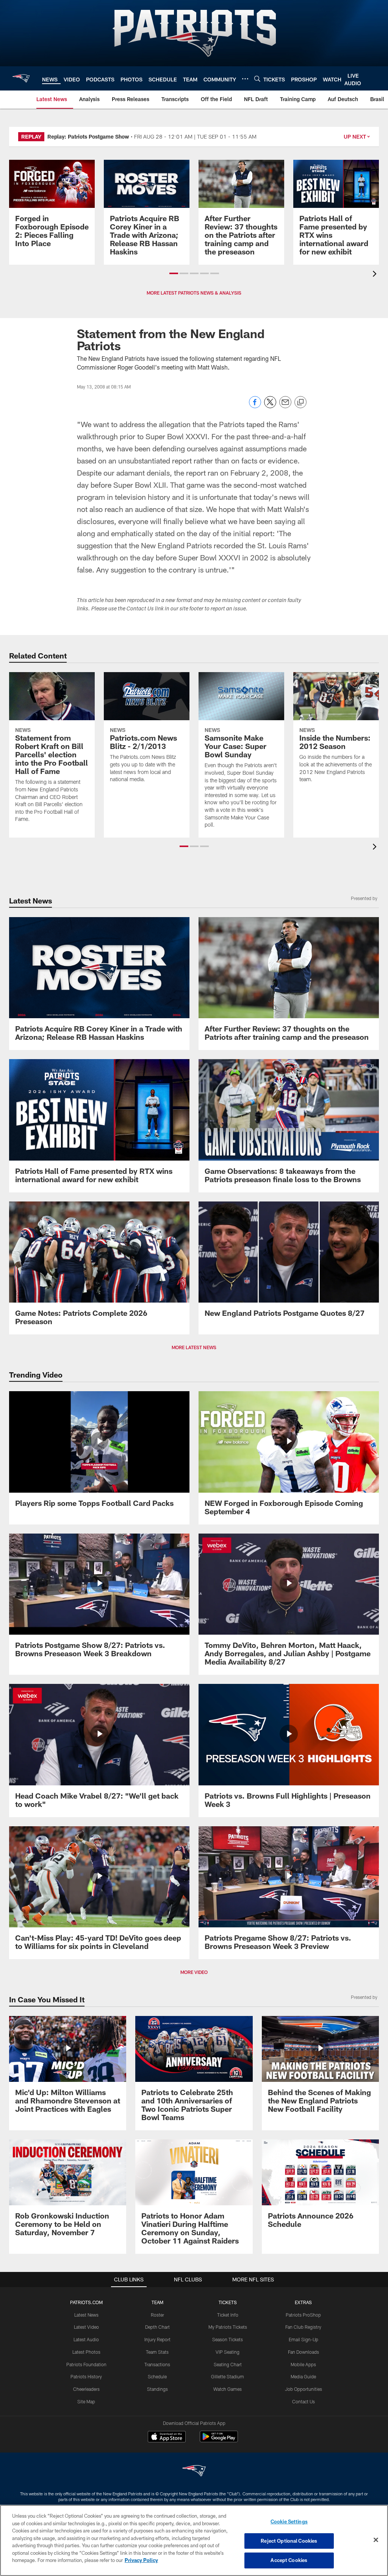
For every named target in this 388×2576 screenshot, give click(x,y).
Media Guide (303, 2376)
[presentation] (376, 275)
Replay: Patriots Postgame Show (88, 137)
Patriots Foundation (86, 2364)
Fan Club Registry (303, 2327)
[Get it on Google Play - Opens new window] (219, 2440)
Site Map (86, 2401)
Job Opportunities (304, 2389)
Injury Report (157, 2339)
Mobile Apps (303, 2364)
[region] (194, 2540)
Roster (157, 2315)
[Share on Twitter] (270, 406)
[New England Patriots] (194, 2472)
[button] (174, 273)
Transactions (157, 2364)
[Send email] (285, 406)
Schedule (157, 2376)
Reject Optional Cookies (289, 2541)
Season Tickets (228, 2339)
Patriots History (86, 2376)
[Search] (257, 79)
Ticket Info (228, 2315)
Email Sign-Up (304, 2339)
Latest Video (86, 2327)
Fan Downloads (304, 2352)
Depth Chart (157, 2327)
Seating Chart (228, 2364)
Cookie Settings (289, 2521)
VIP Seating (228, 2352)
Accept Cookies (289, 2560)
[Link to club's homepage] (21, 78)
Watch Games (228, 2389)
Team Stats (157, 2352)
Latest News (86, 2315)
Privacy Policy (141, 2560)
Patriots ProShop (303, 2315)
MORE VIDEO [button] (194, 1972)
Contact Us (304, 2401)
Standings (157, 2389)
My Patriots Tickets (228, 2327)
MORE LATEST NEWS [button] (194, 1347)
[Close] (376, 2540)
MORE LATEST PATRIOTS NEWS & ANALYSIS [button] (194, 293)
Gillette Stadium (228, 2376)
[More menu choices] (245, 79)
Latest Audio (86, 2339)
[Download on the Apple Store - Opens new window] (167, 2437)
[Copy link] (300, 403)
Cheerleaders (86, 2389)
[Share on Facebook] (255, 406)
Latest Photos (86, 2352)
